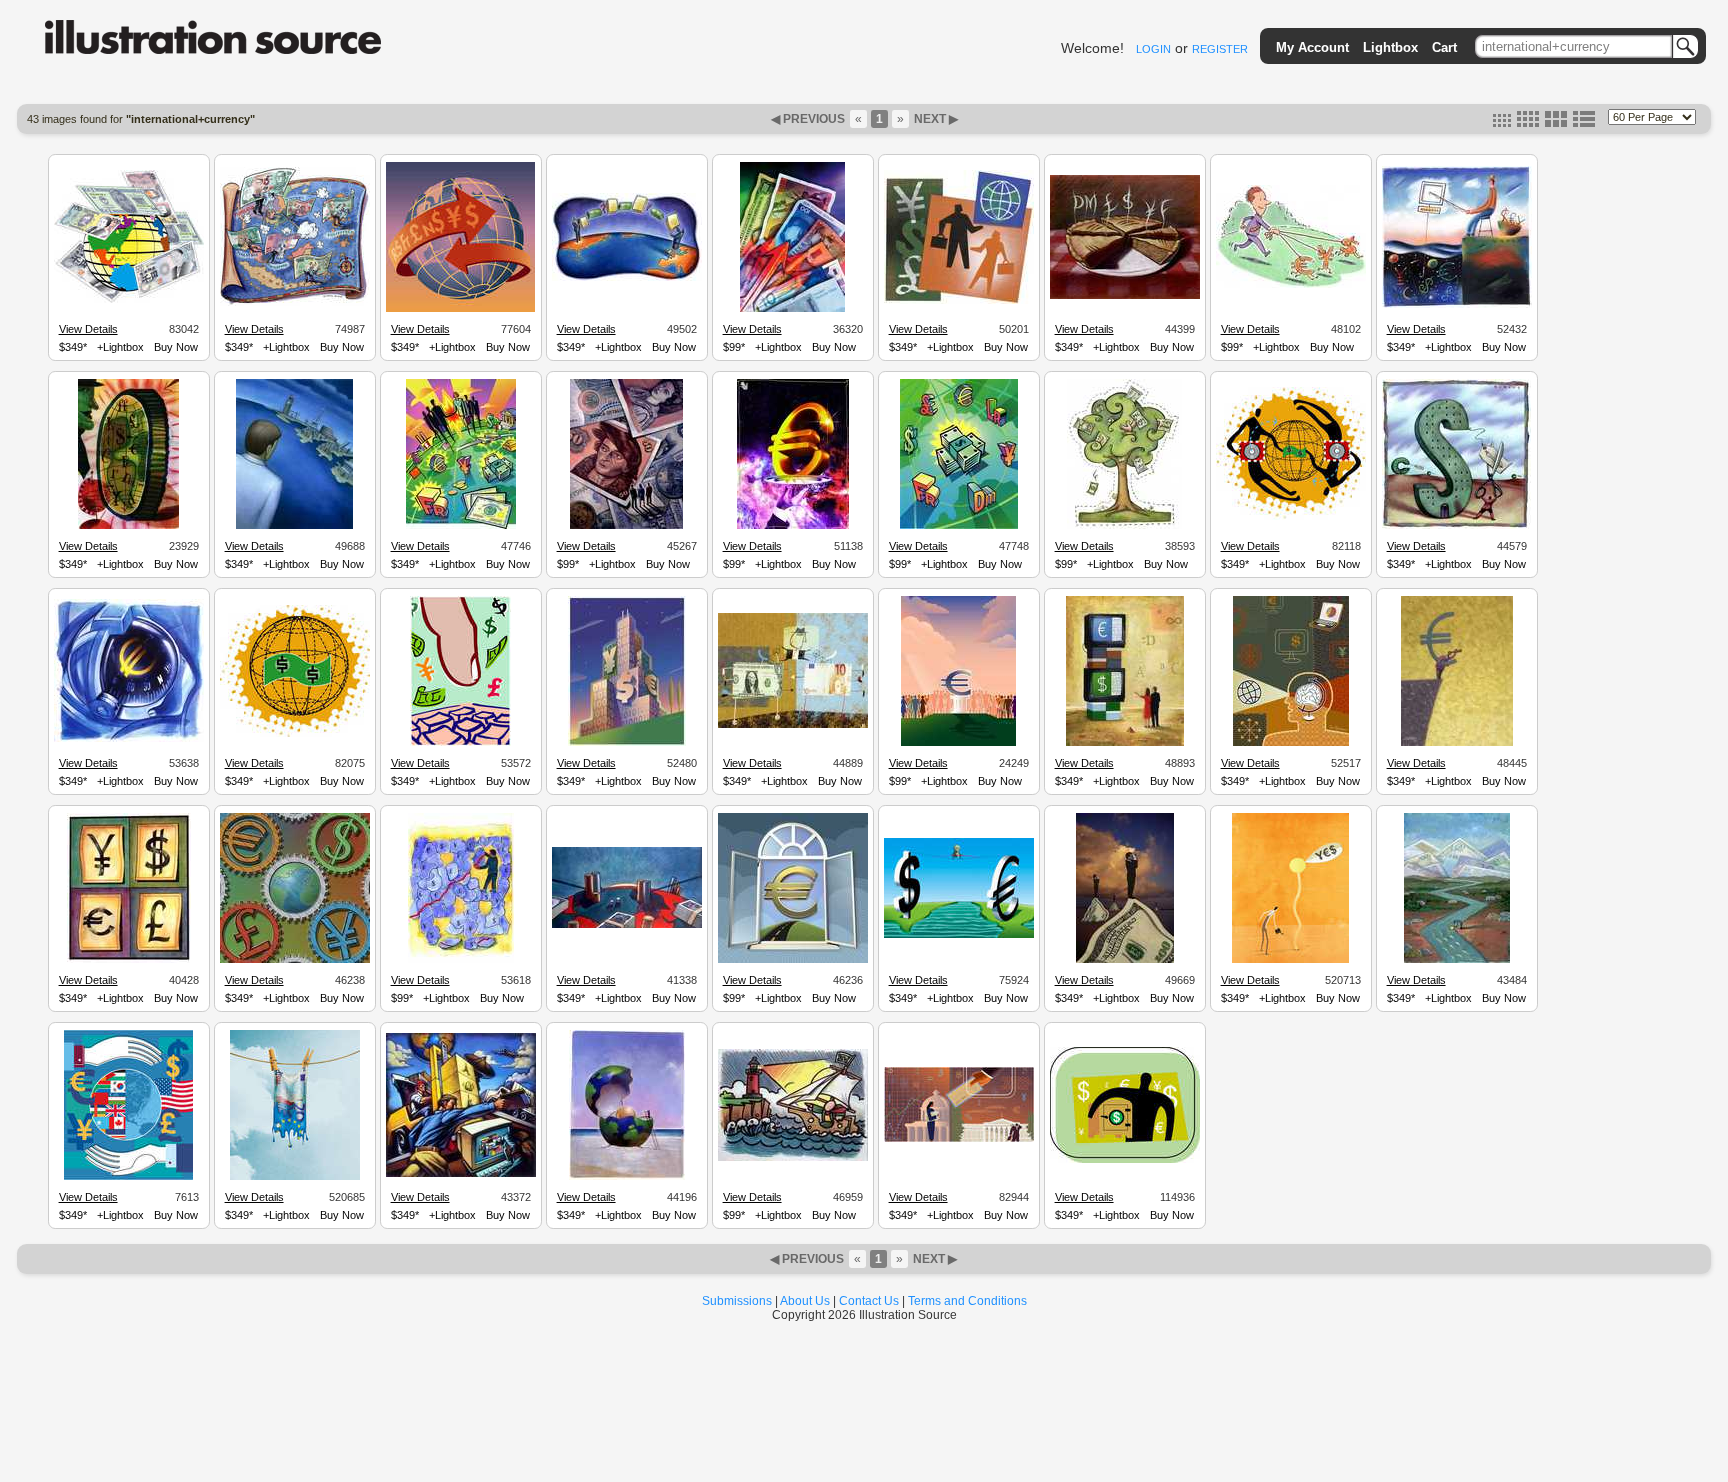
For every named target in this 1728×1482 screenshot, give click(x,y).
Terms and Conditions (967, 1301)
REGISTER (1220, 49)
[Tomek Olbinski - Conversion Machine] (1125, 743)
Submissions (737, 1301)
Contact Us (869, 1301)
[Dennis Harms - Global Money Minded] (1291, 743)
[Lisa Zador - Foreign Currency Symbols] (129, 960)
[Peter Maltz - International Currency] (793, 526)
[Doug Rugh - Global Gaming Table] (627, 925)
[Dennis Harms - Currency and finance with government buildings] (959, 1139)
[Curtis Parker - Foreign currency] (626, 526)
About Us (805, 1301)
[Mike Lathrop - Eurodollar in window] (793, 960)
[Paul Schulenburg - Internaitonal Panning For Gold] (1457, 960)
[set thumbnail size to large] (1556, 123)
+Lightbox (120, 347)
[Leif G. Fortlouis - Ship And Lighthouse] (793, 1158)
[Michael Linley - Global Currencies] (959, 526)
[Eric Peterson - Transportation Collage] (461, 1174)
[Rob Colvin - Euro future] (1457, 743)
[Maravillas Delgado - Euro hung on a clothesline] (295, 1177)
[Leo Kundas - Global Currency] (460, 309)
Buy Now (176, 347)
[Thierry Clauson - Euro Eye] (129, 739)
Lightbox (1390, 47)
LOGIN (1153, 49)
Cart (1444, 47)
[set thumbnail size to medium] (1528, 123)
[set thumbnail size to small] (1502, 123)
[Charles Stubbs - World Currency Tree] (1124, 526)
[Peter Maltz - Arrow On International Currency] (792, 309)
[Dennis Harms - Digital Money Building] (627, 743)
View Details (88, 329)
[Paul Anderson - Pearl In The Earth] (627, 1177)
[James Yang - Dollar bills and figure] (793, 725)
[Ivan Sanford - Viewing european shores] (294, 526)
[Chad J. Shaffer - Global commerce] (1291, 517)
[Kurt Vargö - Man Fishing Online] (1457, 305)
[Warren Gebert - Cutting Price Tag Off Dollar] (1456, 526)
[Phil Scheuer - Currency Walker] (1291, 285)
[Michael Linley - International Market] (461, 526)
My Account (1312, 47)
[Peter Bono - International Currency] (295, 303)
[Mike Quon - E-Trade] (460, 743)
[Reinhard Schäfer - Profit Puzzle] (461, 960)
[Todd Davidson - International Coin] (128, 526)
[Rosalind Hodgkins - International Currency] (129, 300)
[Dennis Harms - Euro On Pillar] (958, 743)
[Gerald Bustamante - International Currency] (959, 301)
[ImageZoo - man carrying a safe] (1125, 1160)
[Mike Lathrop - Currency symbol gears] (295, 960)
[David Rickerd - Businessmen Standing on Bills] (1125, 960)
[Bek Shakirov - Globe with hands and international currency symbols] (128, 1177)
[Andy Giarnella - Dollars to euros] (959, 935)
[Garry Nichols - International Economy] (627, 278)
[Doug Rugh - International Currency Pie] (1125, 296)
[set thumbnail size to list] (1584, 123)
